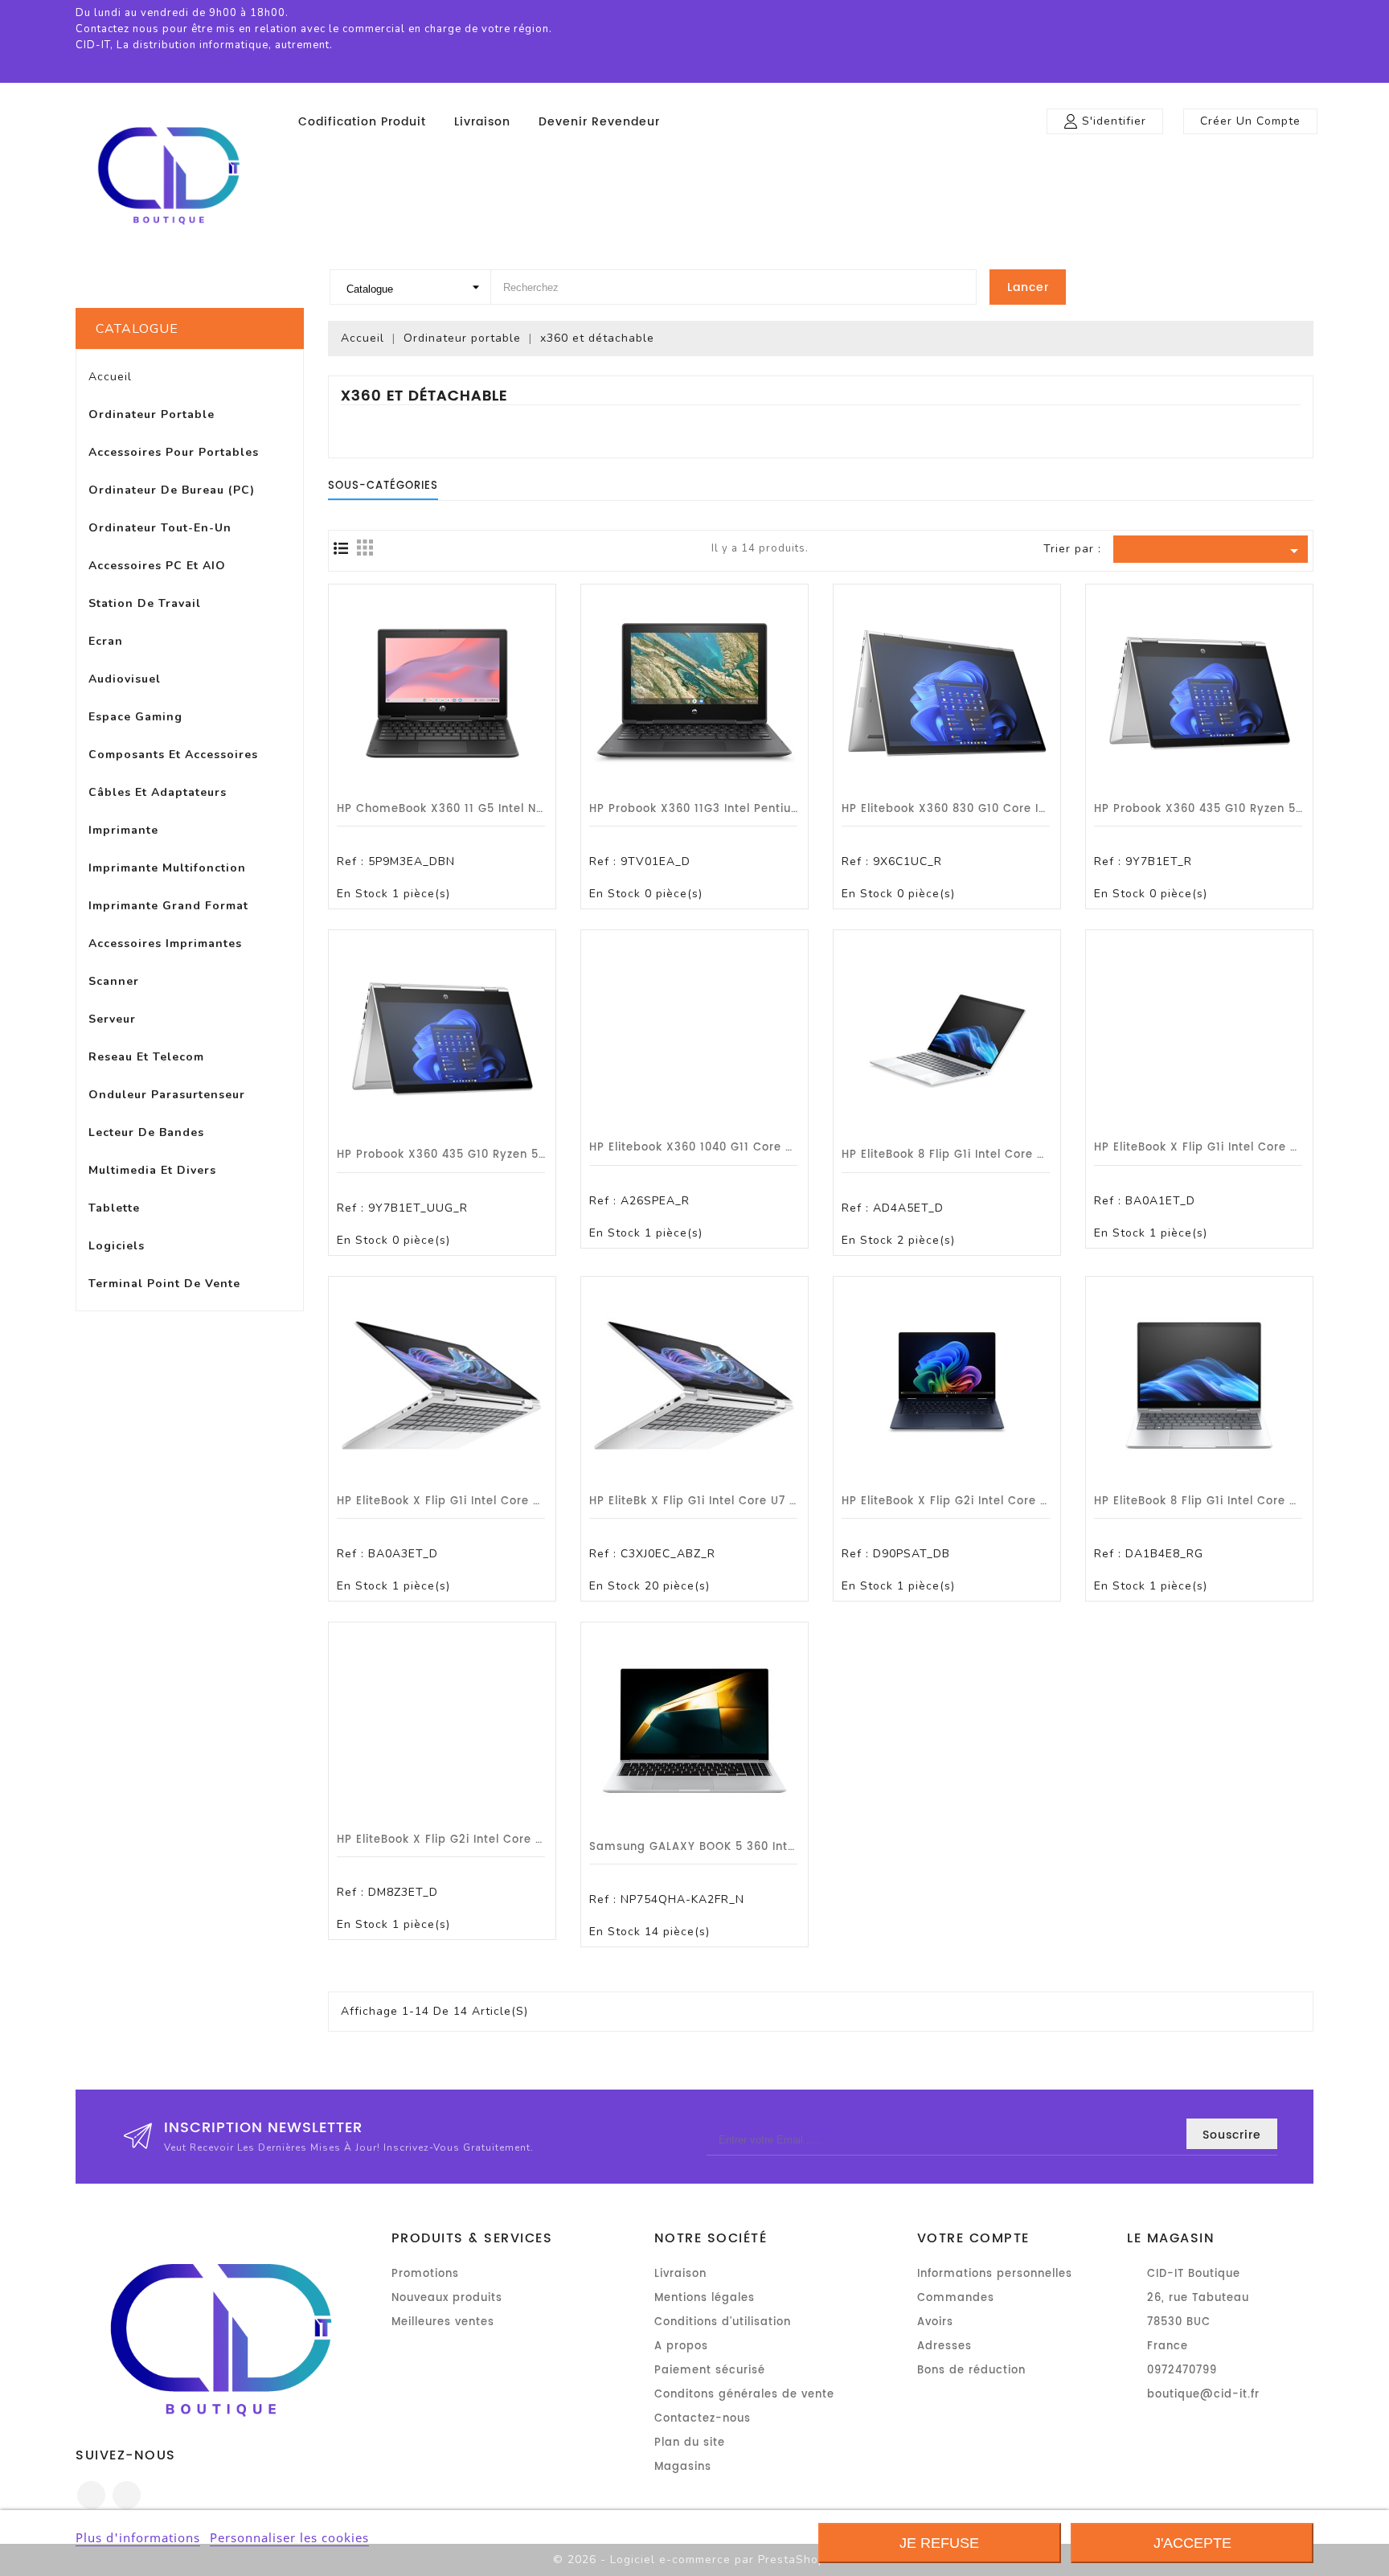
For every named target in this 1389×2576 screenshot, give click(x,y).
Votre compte (973, 2238)
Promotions (425, 2274)
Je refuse (939, 2543)
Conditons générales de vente (744, 2395)
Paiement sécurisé (710, 2371)
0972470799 (1182, 2371)
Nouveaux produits (447, 2298)
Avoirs (935, 2322)
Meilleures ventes (443, 2322)
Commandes (956, 2298)
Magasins (683, 2467)
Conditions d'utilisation (723, 2322)
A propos (681, 2346)
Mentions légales (705, 2298)
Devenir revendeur (599, 122)
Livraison (482, 122)
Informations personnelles (995, 2274)
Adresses (944, 2346)
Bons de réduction (971, 2371)
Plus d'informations (138, 2537)
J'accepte (1192, 2543)
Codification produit (362, 122)
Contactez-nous (703, 2419)
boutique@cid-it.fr (1203, 2395)
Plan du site (690, 2443)
